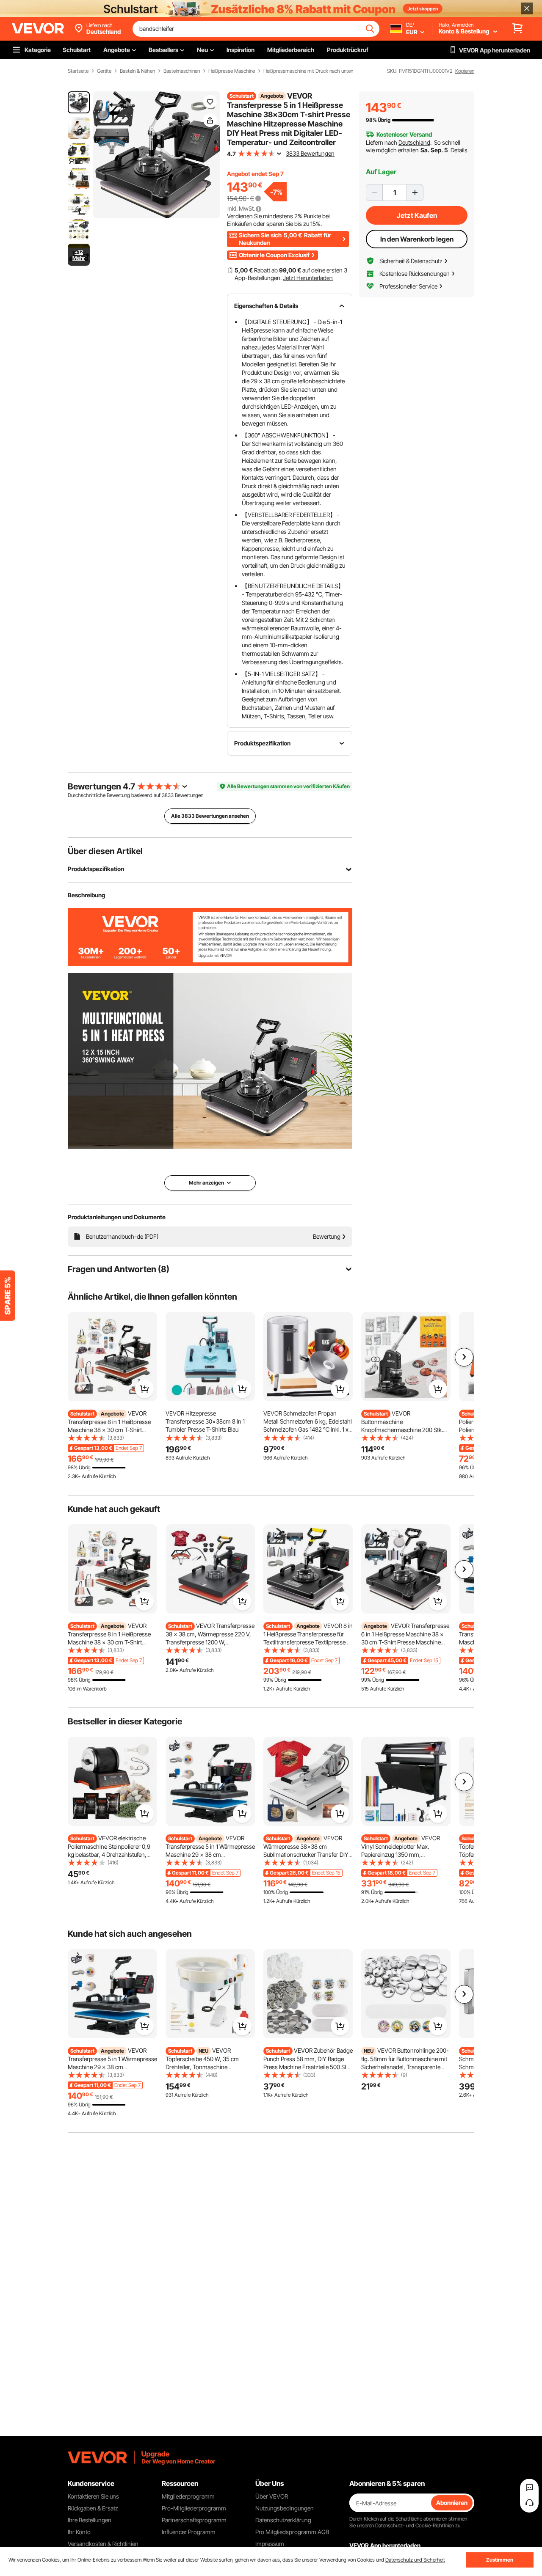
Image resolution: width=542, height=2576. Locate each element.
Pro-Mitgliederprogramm (194, 2508)
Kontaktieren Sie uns (93, 2496)
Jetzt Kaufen (417, 215)
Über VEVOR (272, 2496)
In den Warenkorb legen (417, 239)
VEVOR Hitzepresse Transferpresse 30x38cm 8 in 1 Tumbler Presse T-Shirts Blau (205, 1421)
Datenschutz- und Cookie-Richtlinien (415, 2525)
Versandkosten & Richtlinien (103, 2544)
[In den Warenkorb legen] (144, 1389)
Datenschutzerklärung (283, 2520)
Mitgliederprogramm (188, 2496)
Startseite (78, 71)
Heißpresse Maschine (232, 71)
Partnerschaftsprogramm (194, 2520)
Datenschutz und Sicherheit (415, 2560)
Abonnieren (452, 2503)
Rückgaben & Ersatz (93, 2508)
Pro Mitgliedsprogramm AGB (292, 2532)
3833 (168, 795)
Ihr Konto (79, 2532)
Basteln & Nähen (137, 71)
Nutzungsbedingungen (285, 2508)
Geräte (104, 71)
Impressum (270, 2544)
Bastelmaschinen (182, 71)
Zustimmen (500, 2560)
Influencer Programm (189, 2532)
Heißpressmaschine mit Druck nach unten (308, 71)
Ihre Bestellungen (90, 2520)
